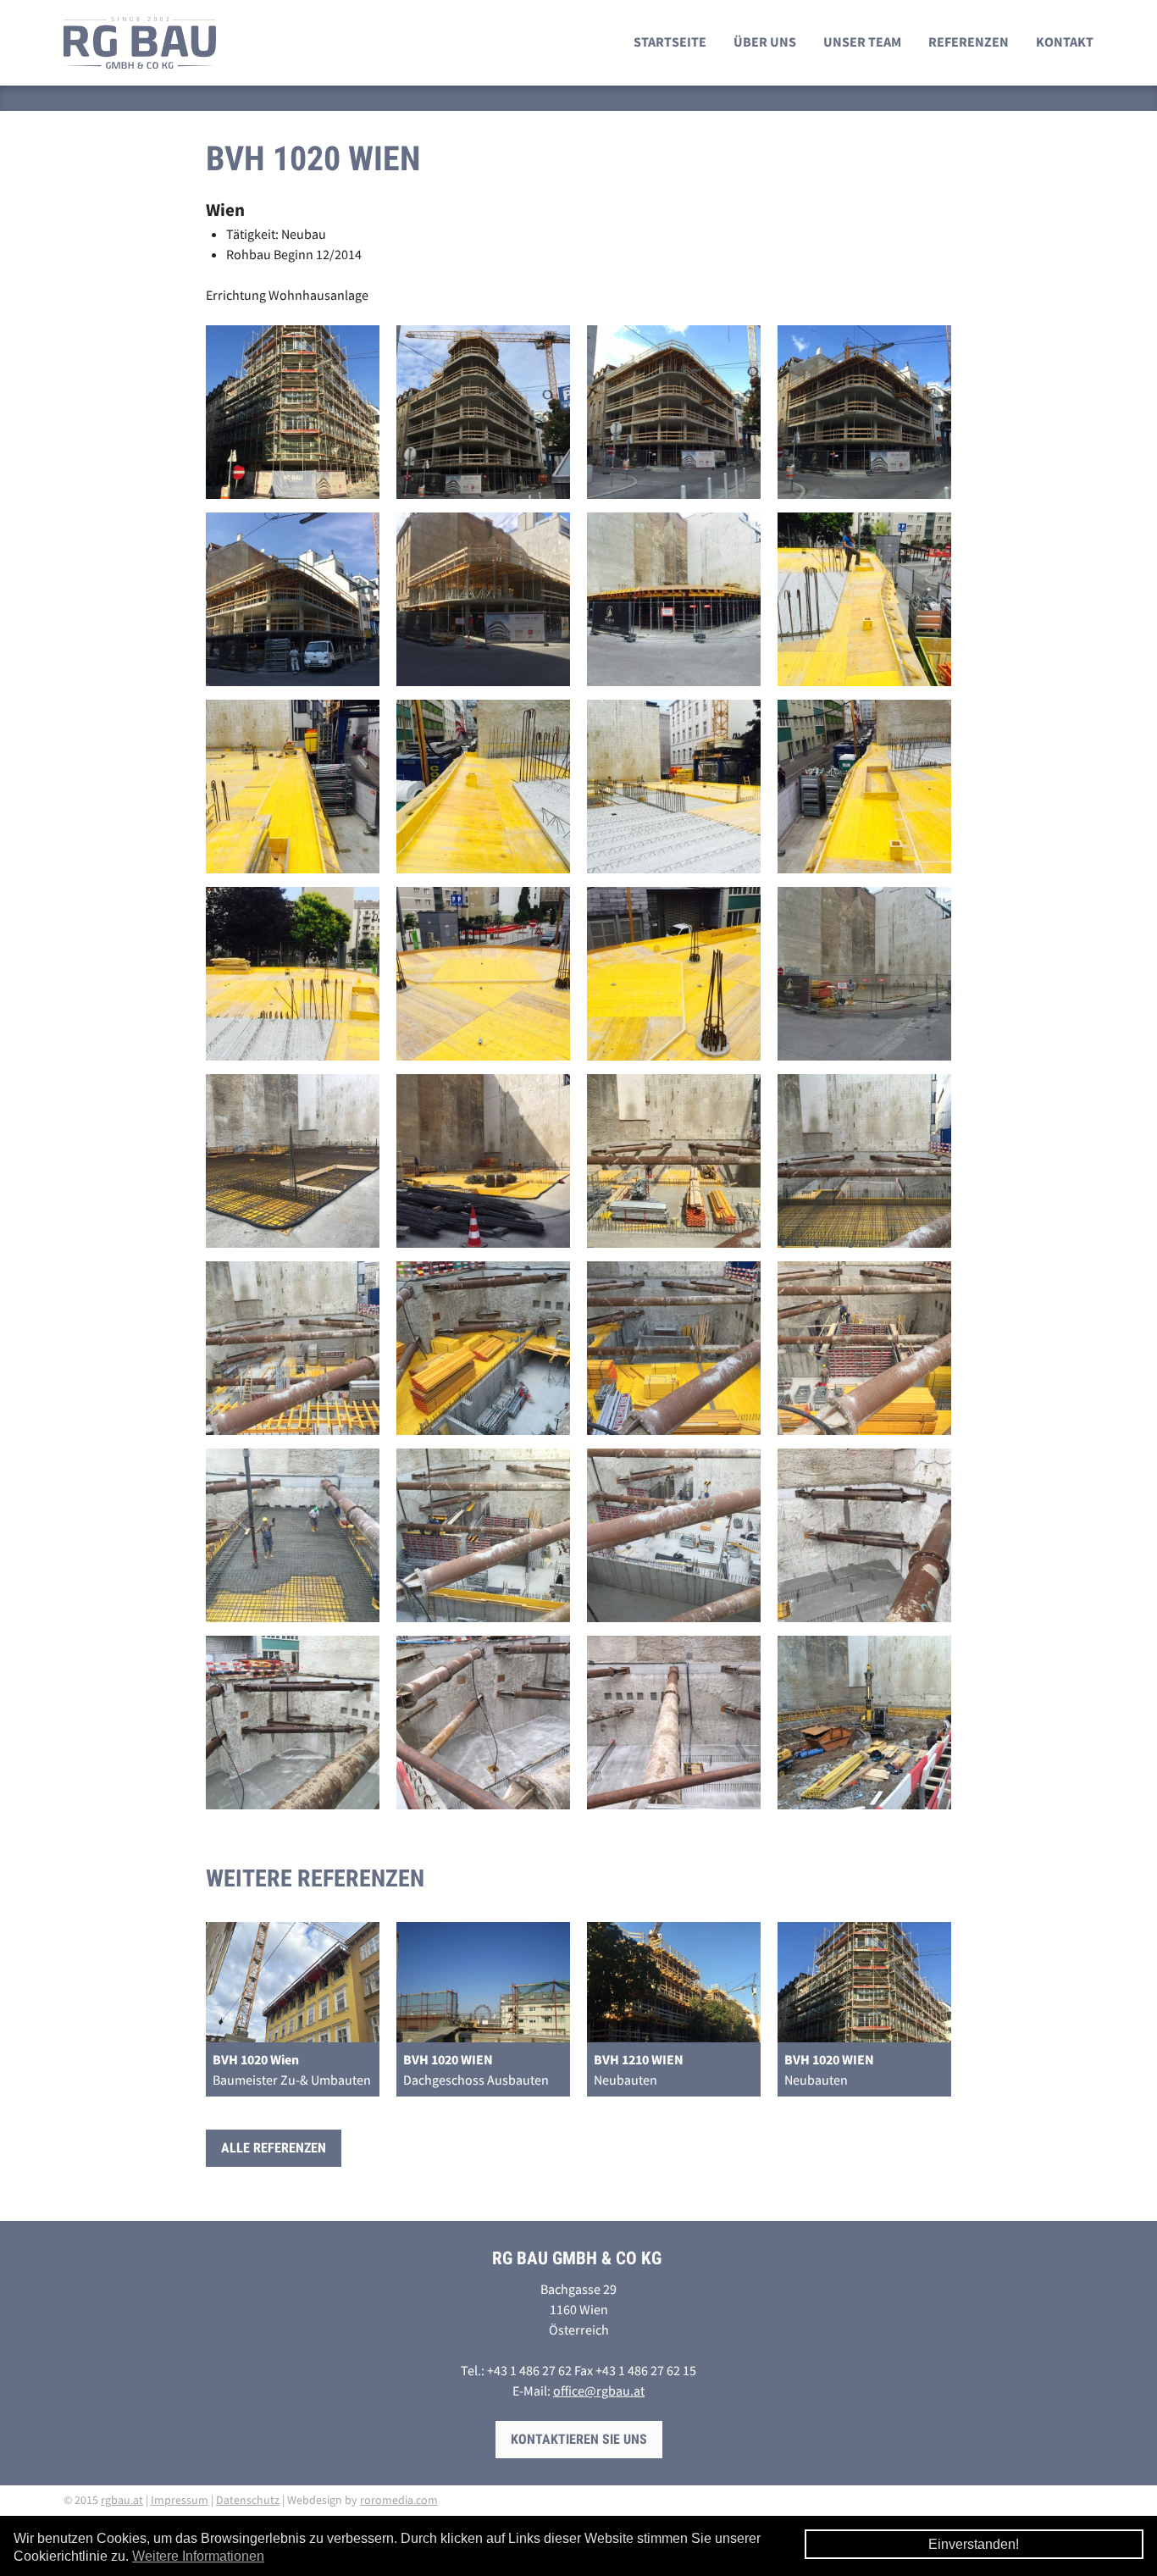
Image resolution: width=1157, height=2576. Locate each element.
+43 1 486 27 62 (529, 2370)
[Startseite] (140, 43)
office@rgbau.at (599, 2390)
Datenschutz (248, 2500)
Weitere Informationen (198, 2556)
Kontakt (1065, 42)
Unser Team (862, 42)
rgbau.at (122, 2500)
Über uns (765, 42)
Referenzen (969, 42)
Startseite (670, 42)
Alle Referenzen (274, 2148)
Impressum (180, 2500)
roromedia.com (399, 2500)
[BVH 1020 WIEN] (299, 417)
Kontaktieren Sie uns (579, 2439)
